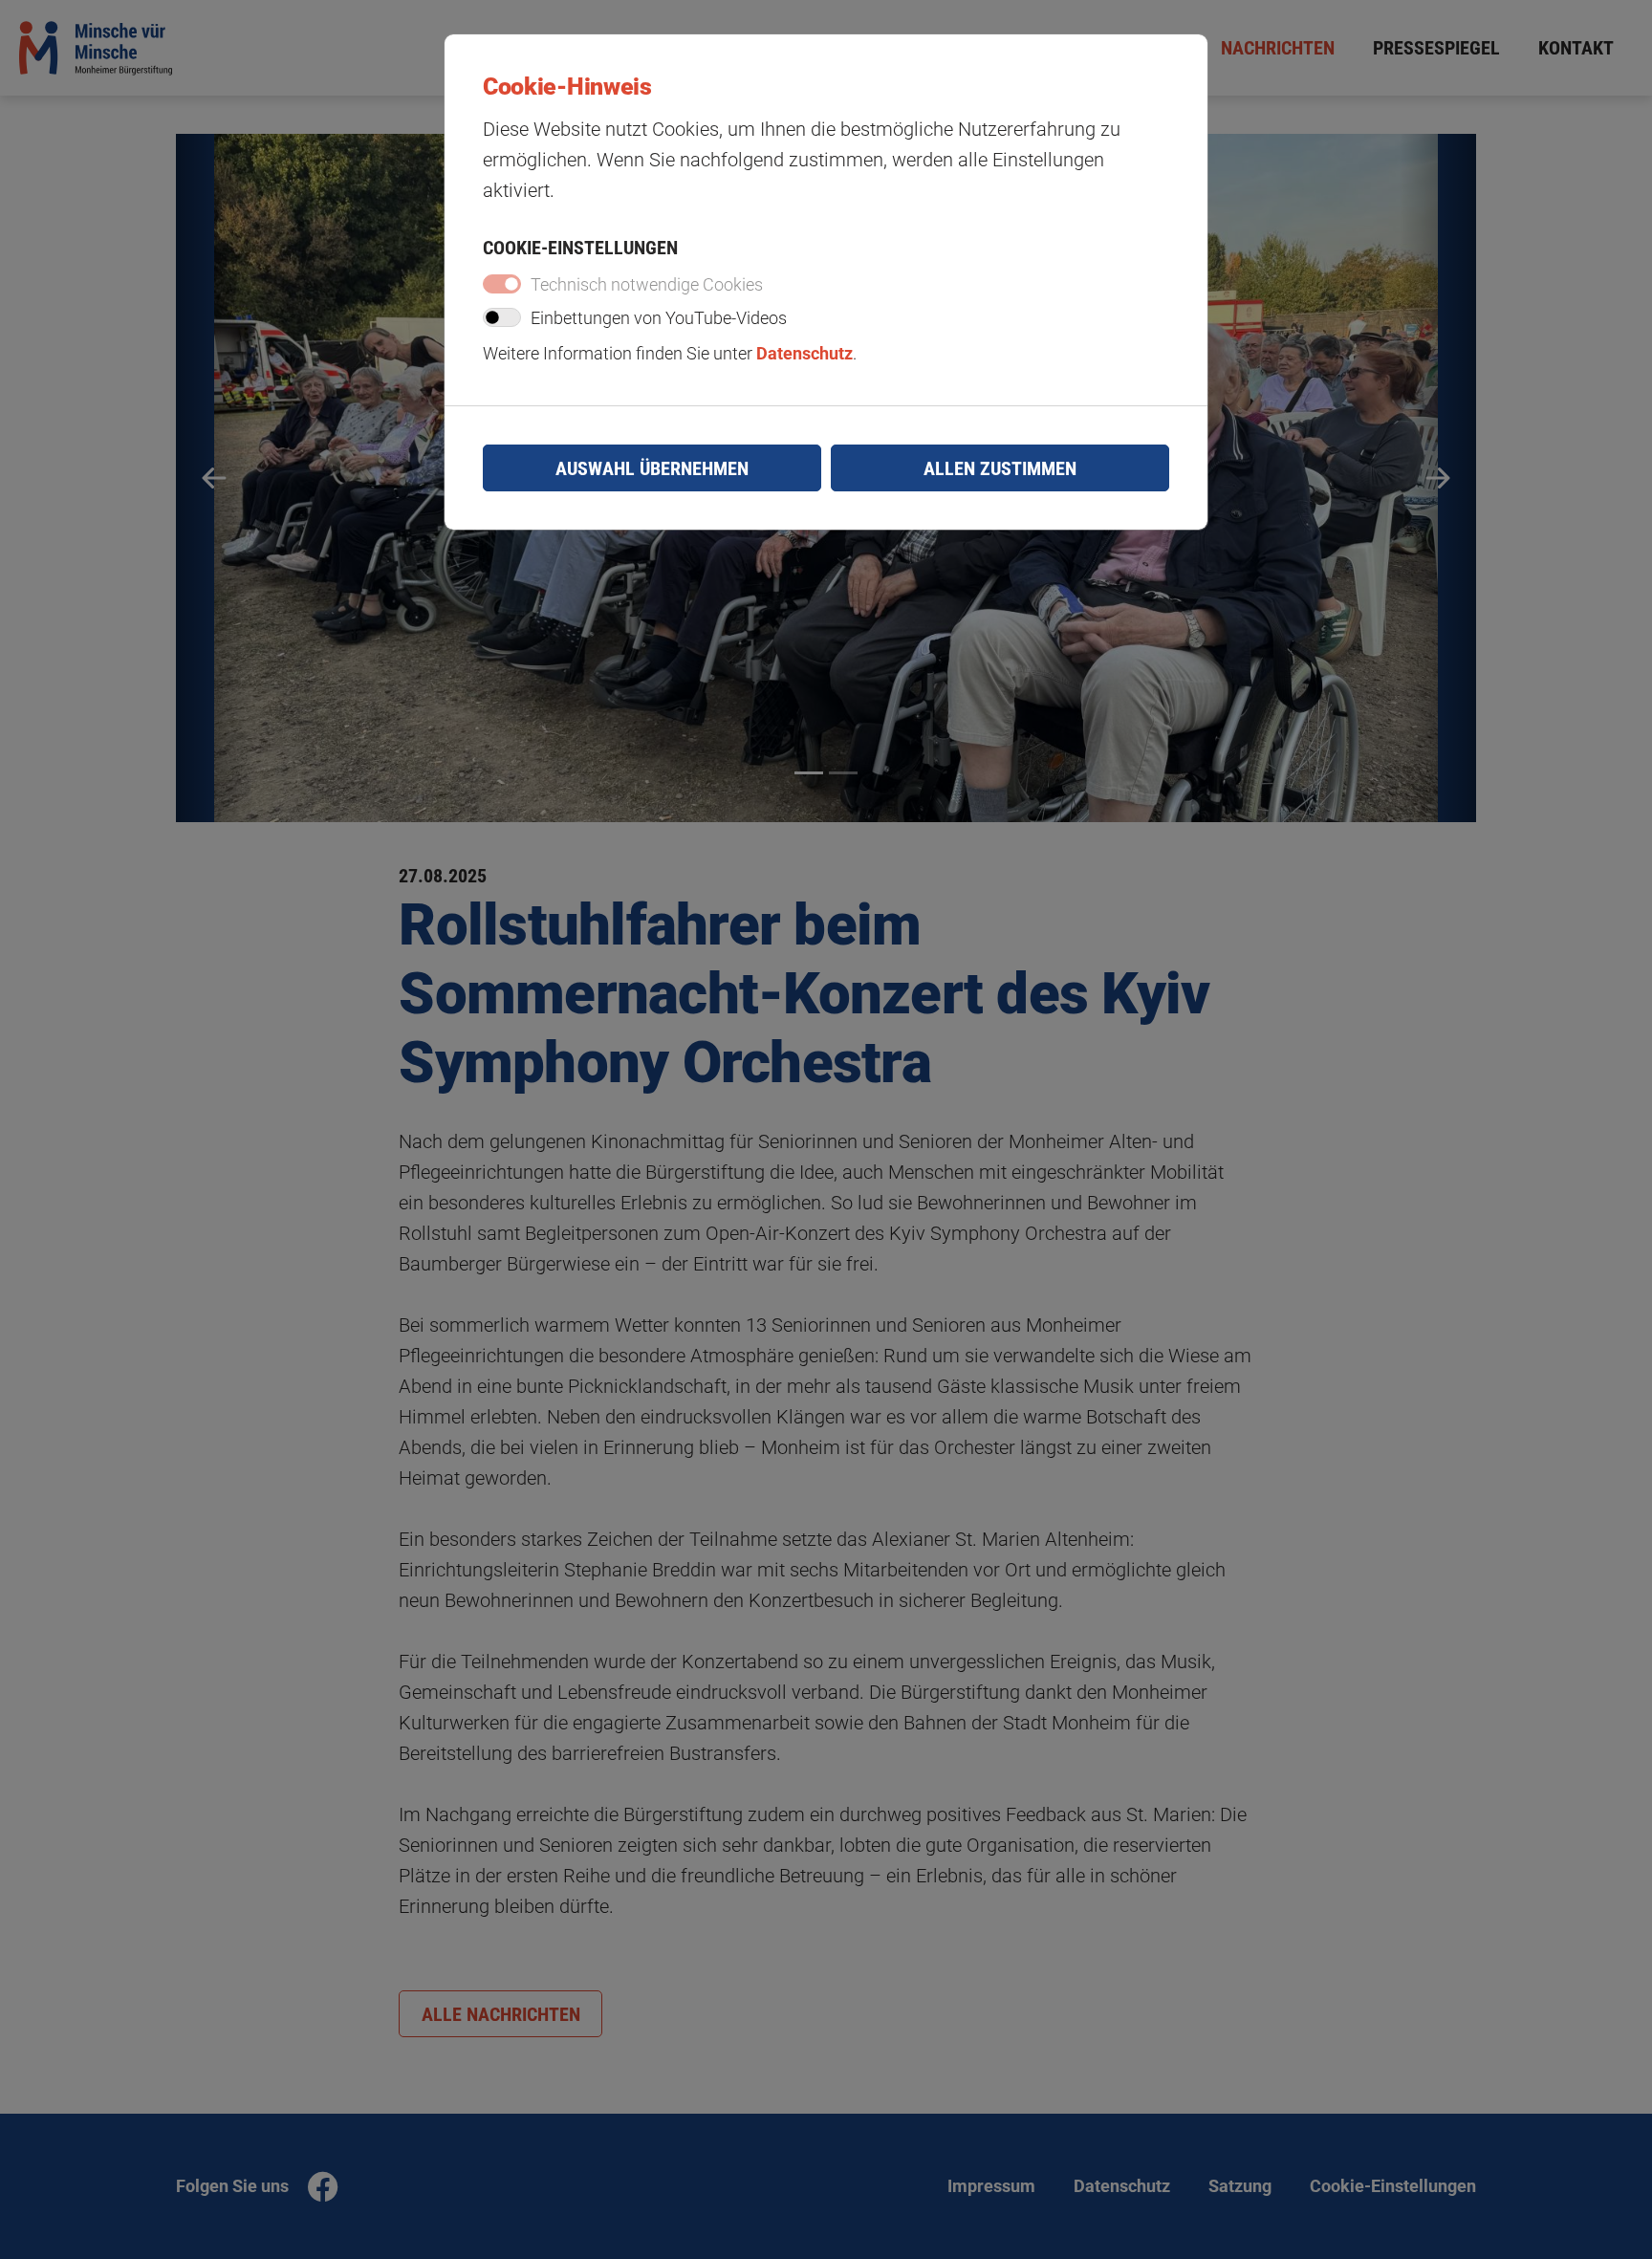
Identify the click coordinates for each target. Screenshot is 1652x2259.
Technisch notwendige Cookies (647, 285)
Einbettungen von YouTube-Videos (659, 318)
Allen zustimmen (1000, 468)
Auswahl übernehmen (652, 468)
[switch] (502, 317)
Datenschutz (804, 354)
